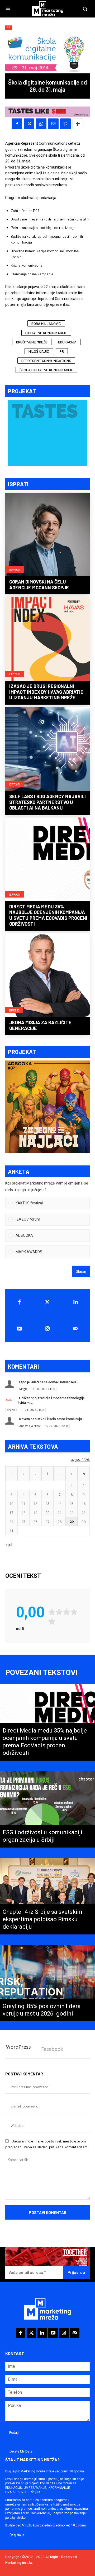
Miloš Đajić (39, 351)
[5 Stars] (52, 1621)
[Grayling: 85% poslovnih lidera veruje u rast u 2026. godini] (47, 1983)
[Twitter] (48, 1302)
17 (11, 1513)
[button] (51, 1203)
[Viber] (65, 124)
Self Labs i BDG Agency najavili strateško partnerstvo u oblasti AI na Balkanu (47, 802)
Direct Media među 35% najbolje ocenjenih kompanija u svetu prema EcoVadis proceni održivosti (48, 915)
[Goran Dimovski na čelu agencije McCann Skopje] (47, 535)
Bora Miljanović (46, 323)
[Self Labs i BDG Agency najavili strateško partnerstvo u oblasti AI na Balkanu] (47, 750)
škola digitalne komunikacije (46, 370)
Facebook (52, 2049)
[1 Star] (52, 1612)
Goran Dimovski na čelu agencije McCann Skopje (39, 585)
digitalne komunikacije (46, 333)
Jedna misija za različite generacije (40, 1025)
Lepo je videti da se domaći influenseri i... (49, 1382)
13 (47, 1504)
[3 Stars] (66, 1612)
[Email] (53, 124)
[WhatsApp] (41, 124)
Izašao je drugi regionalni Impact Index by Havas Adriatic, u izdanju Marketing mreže (47, 692)
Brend (14, 1010)
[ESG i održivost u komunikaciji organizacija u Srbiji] (47, 1809)
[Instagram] (48, 1329)
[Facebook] (17, 124)
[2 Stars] (59, 1612)
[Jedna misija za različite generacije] (47, 976)
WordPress (18, 2047)
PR (9, 28)
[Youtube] (19, 1329)
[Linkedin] (76, 1302)
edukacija (67, 342)
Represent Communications (46, 361)
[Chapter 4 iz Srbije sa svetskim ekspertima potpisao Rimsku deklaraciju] (47, 1896)
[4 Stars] (74, 1612)
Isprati (15, 569)
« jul (9, 1545)
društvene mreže (32, 342)
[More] (78, 124)
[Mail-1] (76, 1329)
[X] (29, 124)
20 (47, 1513)
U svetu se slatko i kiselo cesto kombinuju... (52, 1419)
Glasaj (81, 1271)
